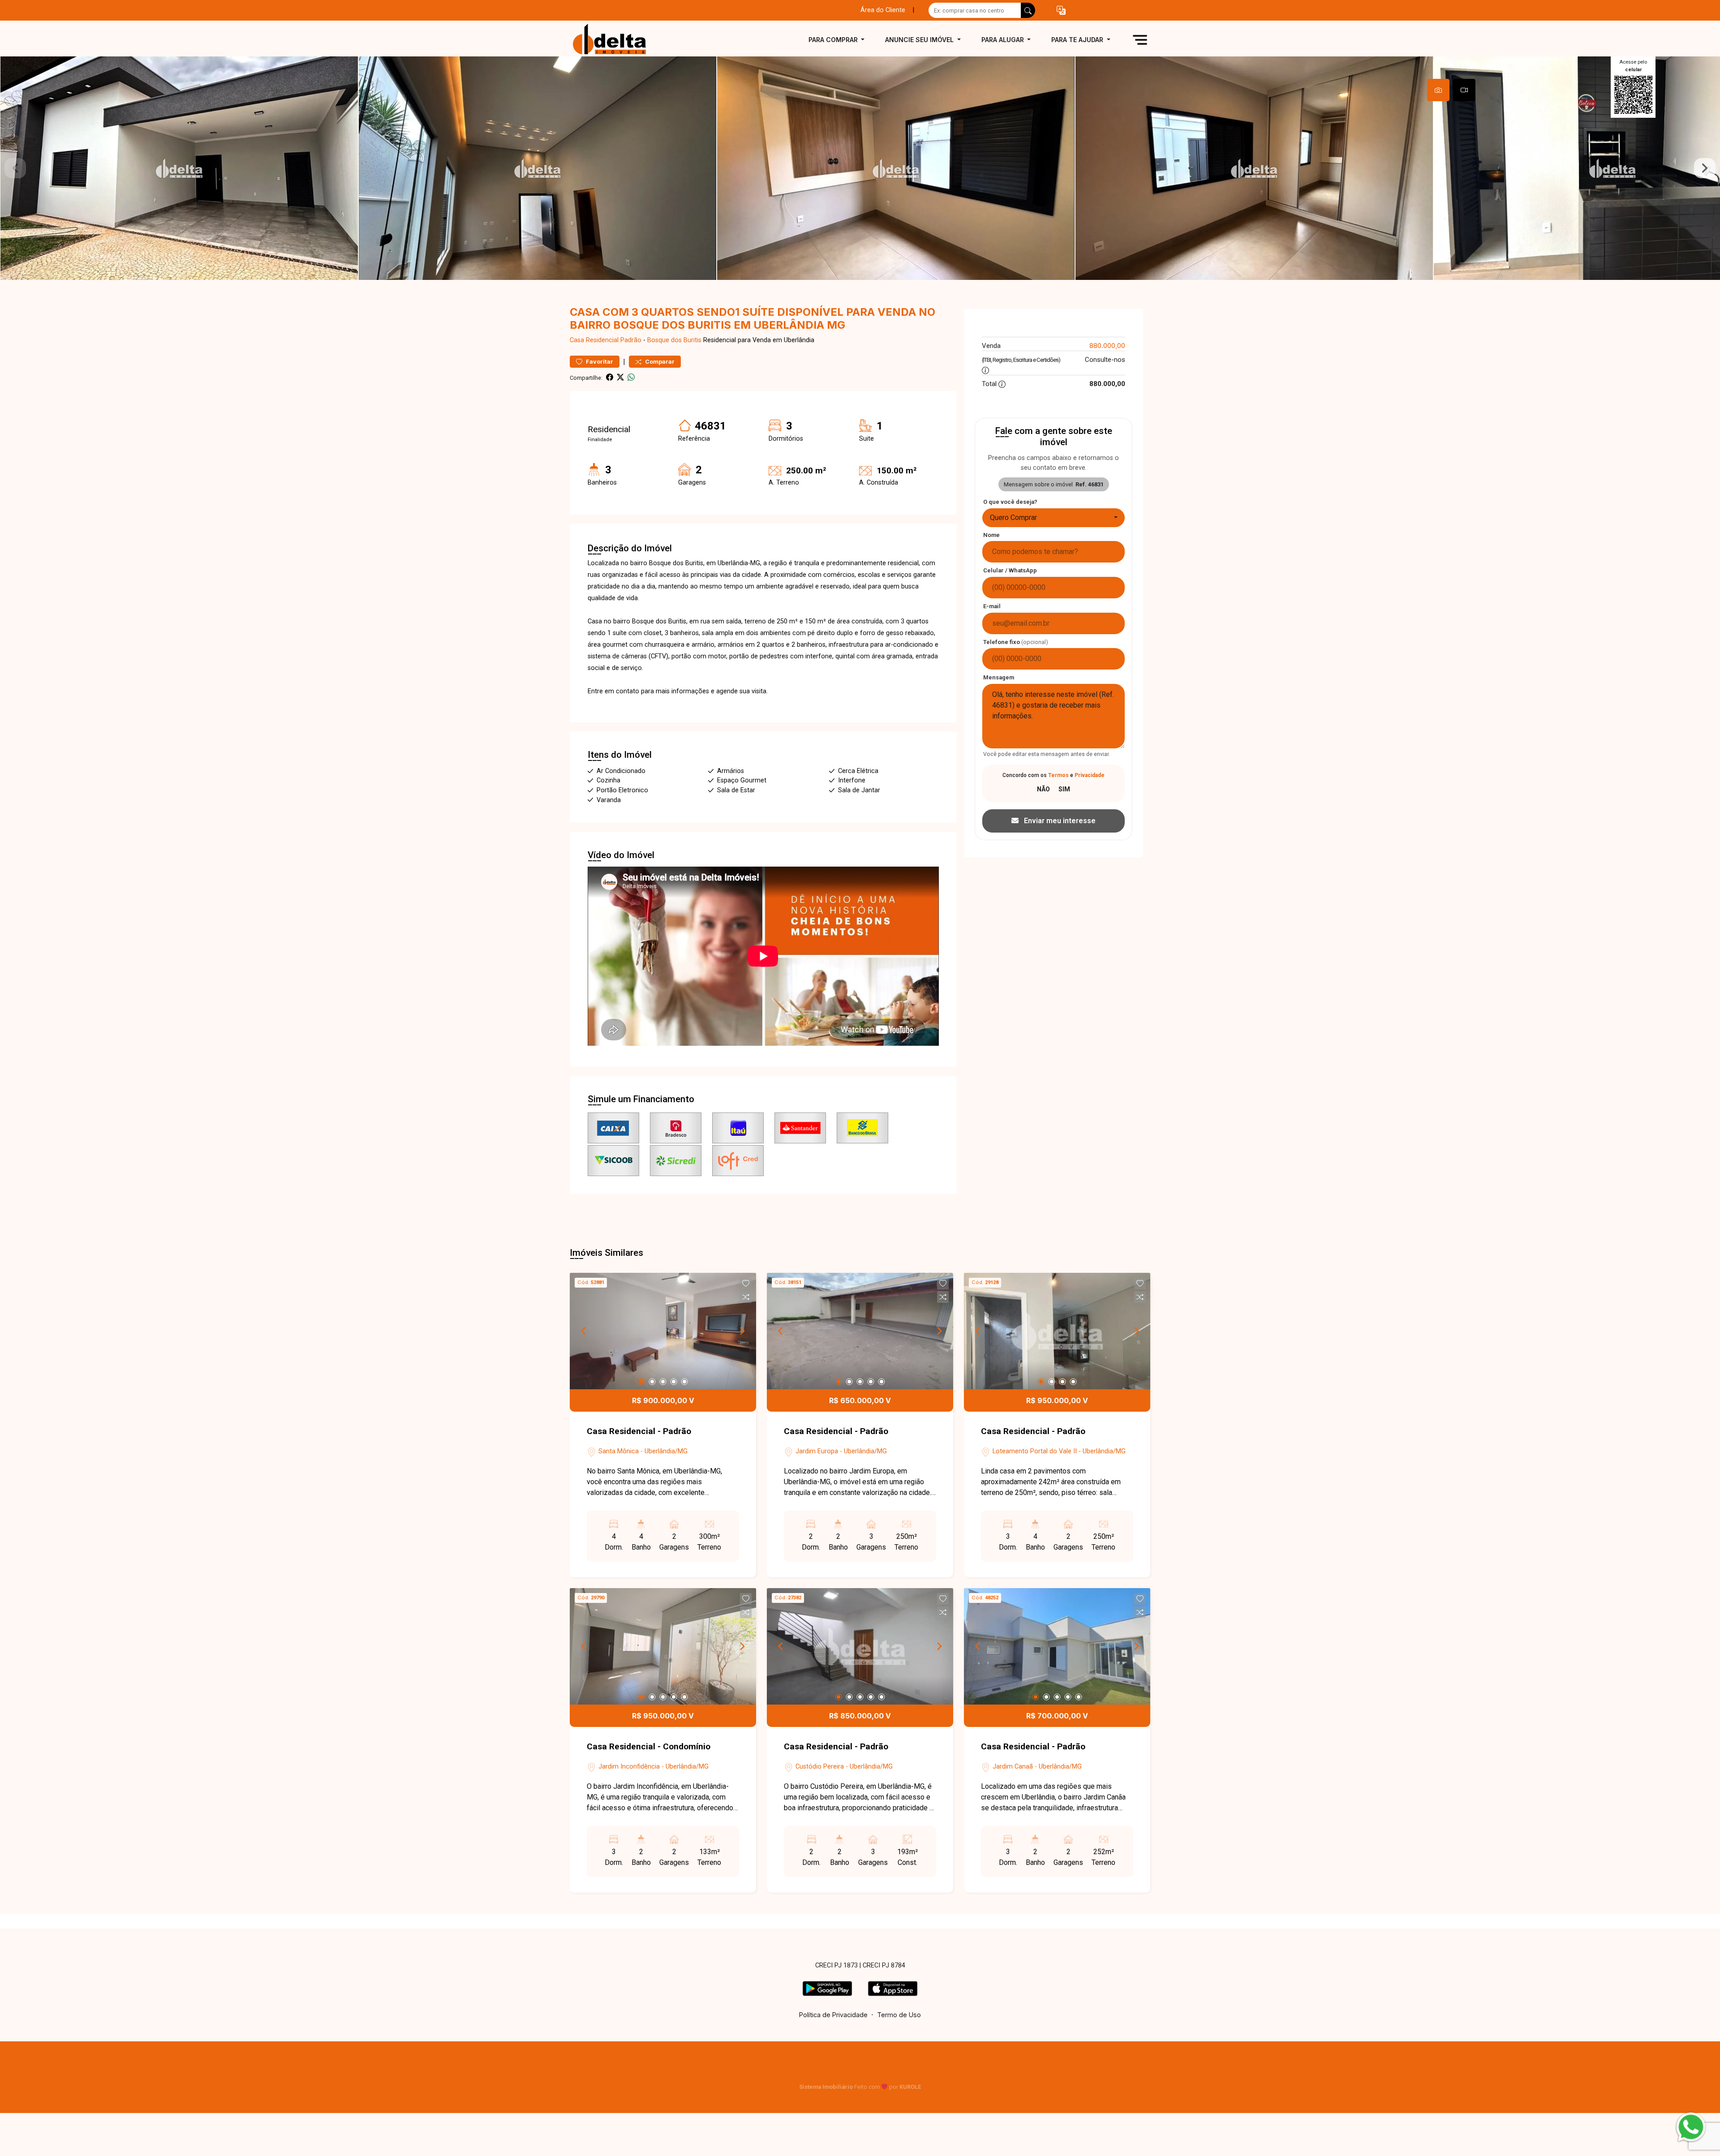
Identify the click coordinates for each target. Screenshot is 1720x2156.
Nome (991, 535)
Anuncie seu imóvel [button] (920, 40)
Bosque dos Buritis (674, 340)
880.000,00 (1107, 346)
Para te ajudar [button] (1078, 40)
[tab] (1438, 90)
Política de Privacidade (833, 2015)
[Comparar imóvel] (746, 1297)
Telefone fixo (1016, 642)
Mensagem (999, 677)
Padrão (631, 340)
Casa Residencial (594, 340)
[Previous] (584, 1331)
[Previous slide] (15, 168)
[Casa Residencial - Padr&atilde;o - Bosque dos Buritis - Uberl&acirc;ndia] (615, 40)
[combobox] (1053, 518)
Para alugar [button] (1004, 40)
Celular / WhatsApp (1010, 570)
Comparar (659, 362)
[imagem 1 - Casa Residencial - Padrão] (663, 1331)
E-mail (992, 606)
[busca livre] (1028, 10)
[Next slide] (1705, 168)
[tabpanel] (860, 168)
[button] (1061, 11)
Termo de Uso (899, 2015)
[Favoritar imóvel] (746, 1284)
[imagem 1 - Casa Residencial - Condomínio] (663, 1646)
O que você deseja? (1010, 502)
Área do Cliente (883, 10)
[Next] (742, 1331)
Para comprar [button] (834, 40)
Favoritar (599, 362)
